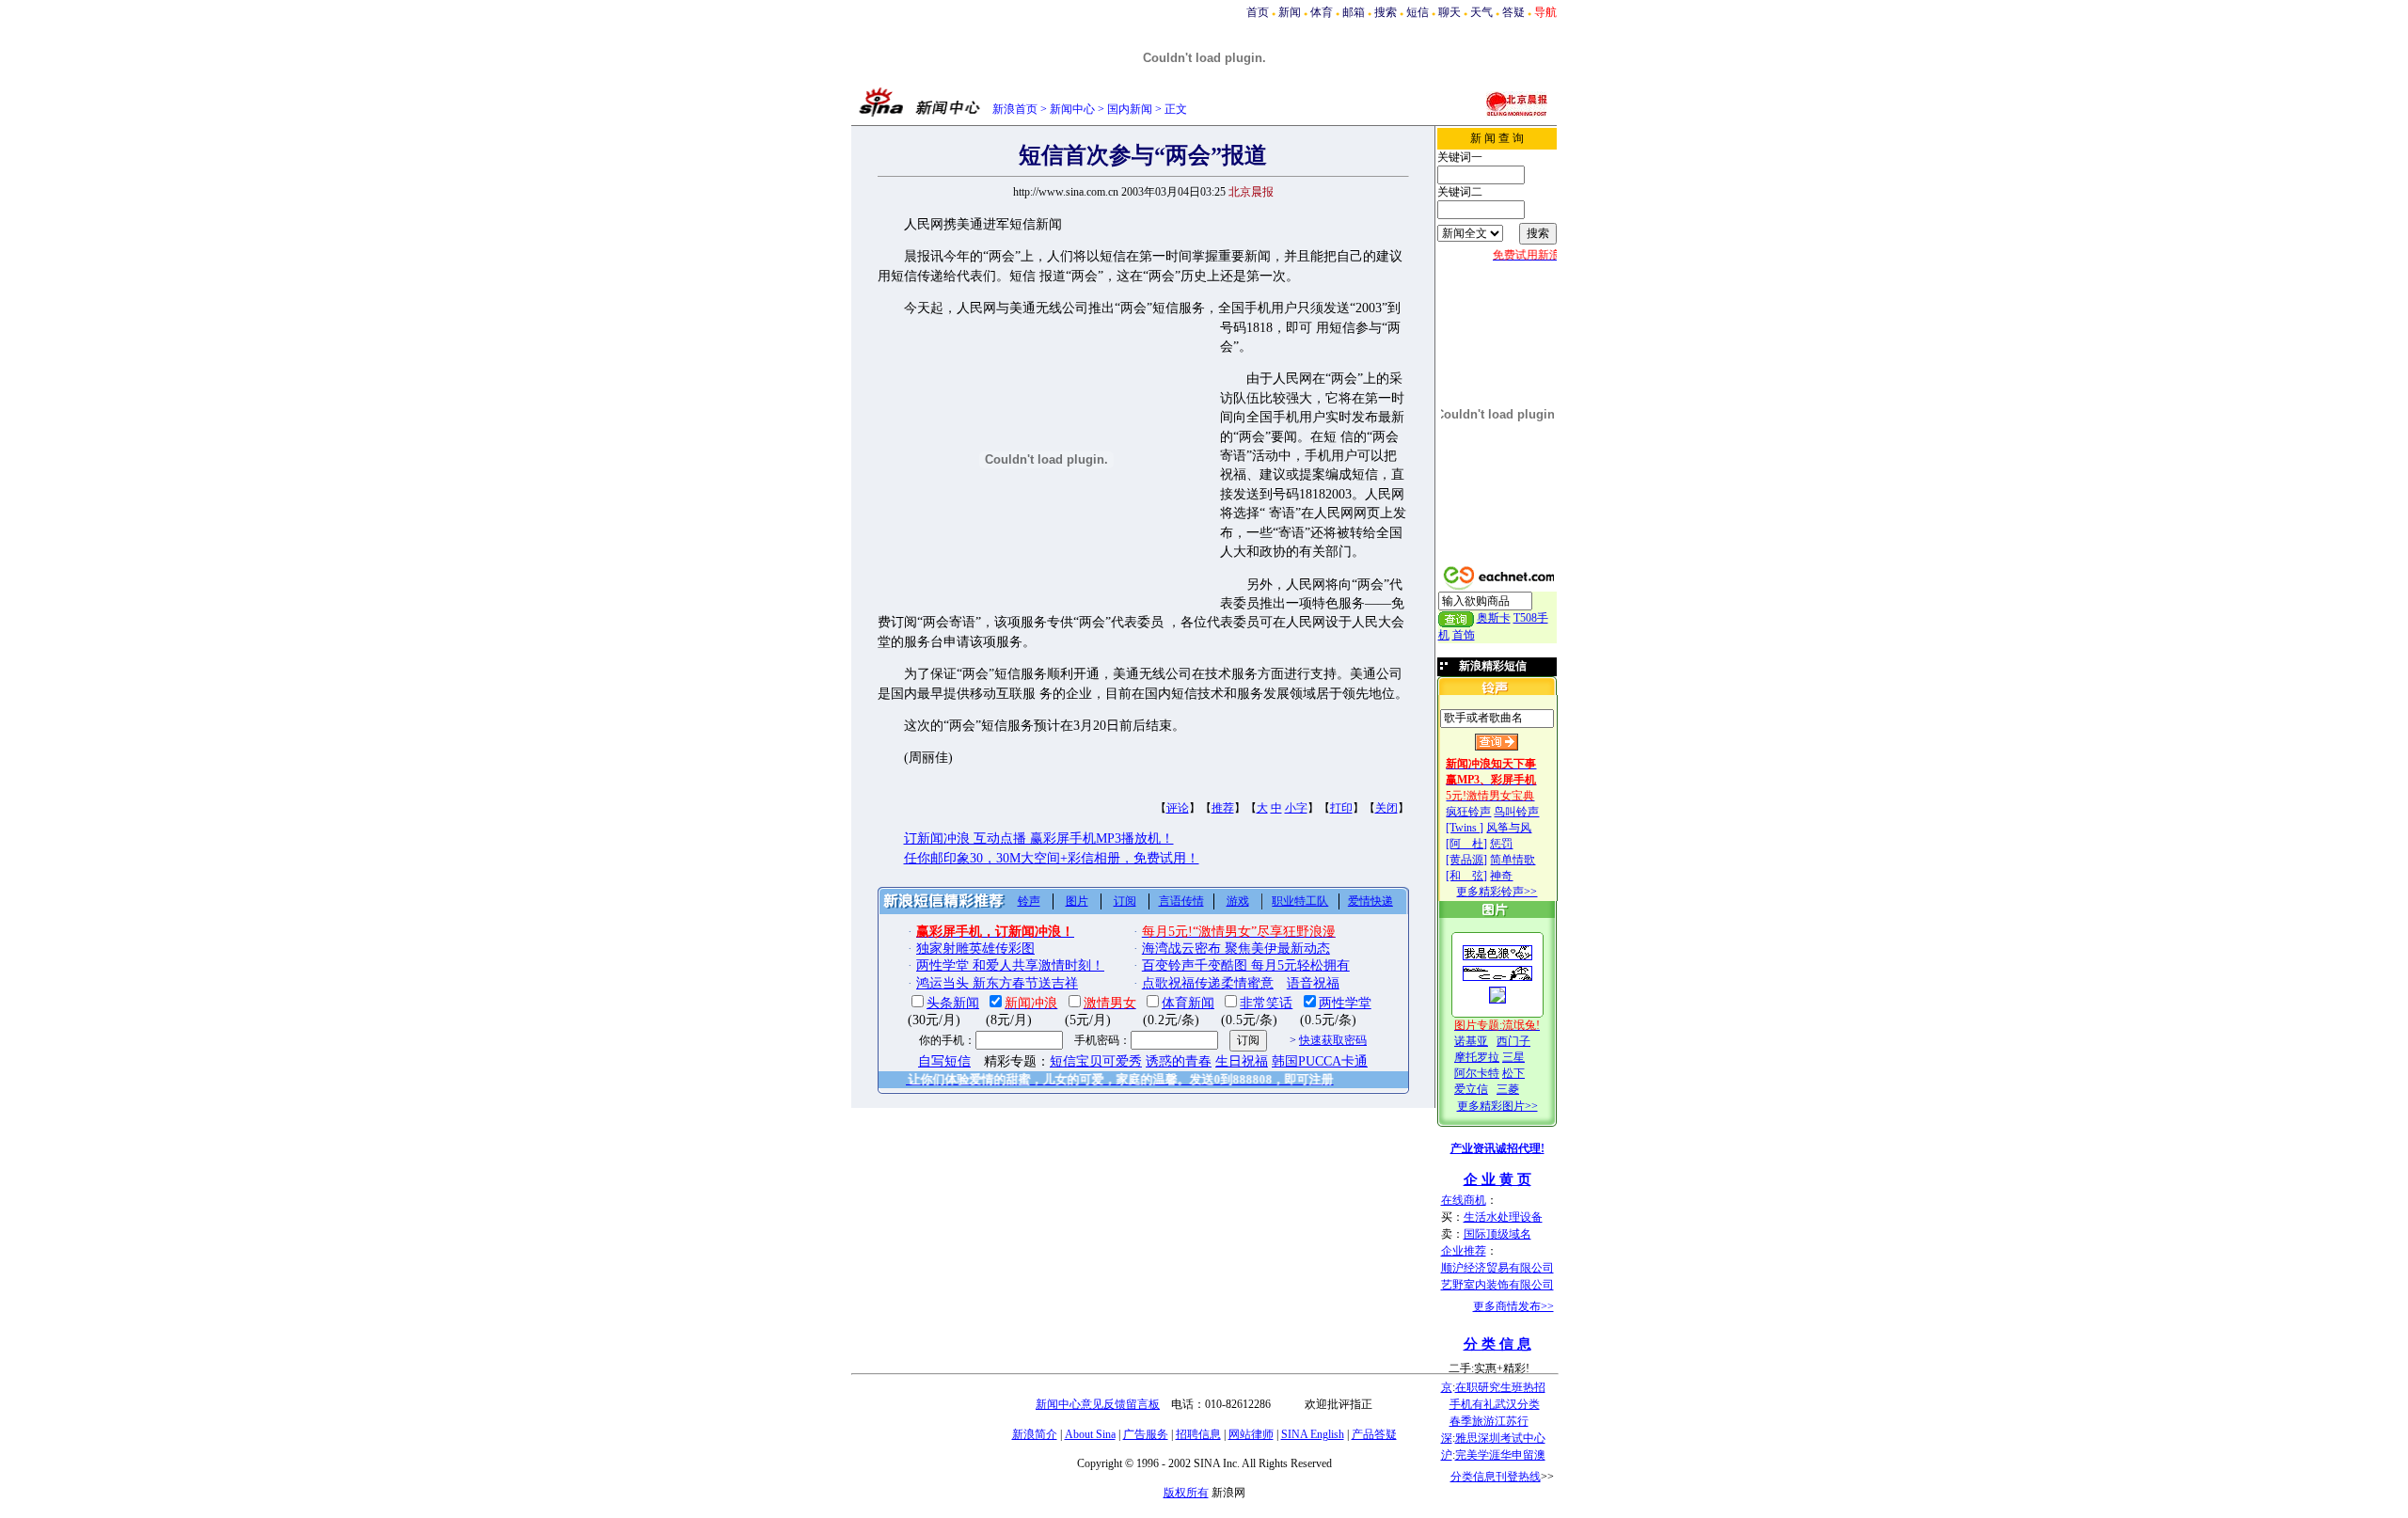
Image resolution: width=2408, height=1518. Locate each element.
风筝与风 (1509, 828)
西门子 (1513, 1041)
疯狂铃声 (1468, 812)
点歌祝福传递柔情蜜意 (1208, 983)
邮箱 (1354, 12)
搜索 (1386, 12)
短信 (1418, 12)
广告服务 (1146, 1434)
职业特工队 (1300, 901)
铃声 (1029, 901)
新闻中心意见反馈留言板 (1098, 1404)
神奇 (1501, 876)
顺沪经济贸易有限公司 (1497, 1268)
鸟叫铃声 (1516, 812)
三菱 (1508, 1089)
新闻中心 (1072, 109)
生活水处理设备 (1503, 1217)
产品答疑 (1374, 1434)
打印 (1341, 808)
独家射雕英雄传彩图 (975, 949)
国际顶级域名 (1497, 1234)
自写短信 (944, 1061)
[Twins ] (1465, 828)
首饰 (1464, 635)
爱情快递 (1370, 901)
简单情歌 (1513, 860)
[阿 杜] (1466, 844)
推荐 (1223, 808)
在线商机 (1464, 1200)
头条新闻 (953, 1003)
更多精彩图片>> (1497, 1106)
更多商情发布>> (1513, 1306)
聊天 (1450, 12)
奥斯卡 (1494, 618)
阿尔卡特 (1477, 1073)
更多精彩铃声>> (1497, 892)
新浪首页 (1015, 109)
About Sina (1090, 1434)
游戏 (1238, 901)
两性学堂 (1345, 1003)
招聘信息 (1198, 1434)
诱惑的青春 (1179, 1061)
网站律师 (1251, 1434)
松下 (1513, 1073)
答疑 (1513, 12)
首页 (1258, 12)
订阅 (1125, 901)
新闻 (1290, 12)
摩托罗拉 (1477, 1057)
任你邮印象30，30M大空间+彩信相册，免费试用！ (1052, 858)
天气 (1481, 12)
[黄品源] (1466, 860)
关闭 (1386, 808)
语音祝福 (1313, 983)
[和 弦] (1466, 876)
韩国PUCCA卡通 (1320, 1061)
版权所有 (1186, 1493)
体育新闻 (1188, 1003)
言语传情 (1181, 901)
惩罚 (1501, 844)
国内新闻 (1130, 109)
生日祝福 (1242, 1061)
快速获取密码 (1333, 1040)
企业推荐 (1464, 1251)
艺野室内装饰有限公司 (1497, 1285)
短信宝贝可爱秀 (1096, 1061)
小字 (1296, 808)
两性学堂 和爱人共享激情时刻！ (1010, 965)
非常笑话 (1266, 1003)
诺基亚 (1471, 1041)
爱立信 (1471, 1089)
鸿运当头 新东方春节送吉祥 (997, 983)
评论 (1178, 808)
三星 (1513, 1057)
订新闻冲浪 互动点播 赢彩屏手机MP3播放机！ (1039, 838)
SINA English (1313, 1434)
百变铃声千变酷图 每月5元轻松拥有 (1246, 965)
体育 (1322, 12)
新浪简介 (1035, 1434)
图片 (1077, 901)
